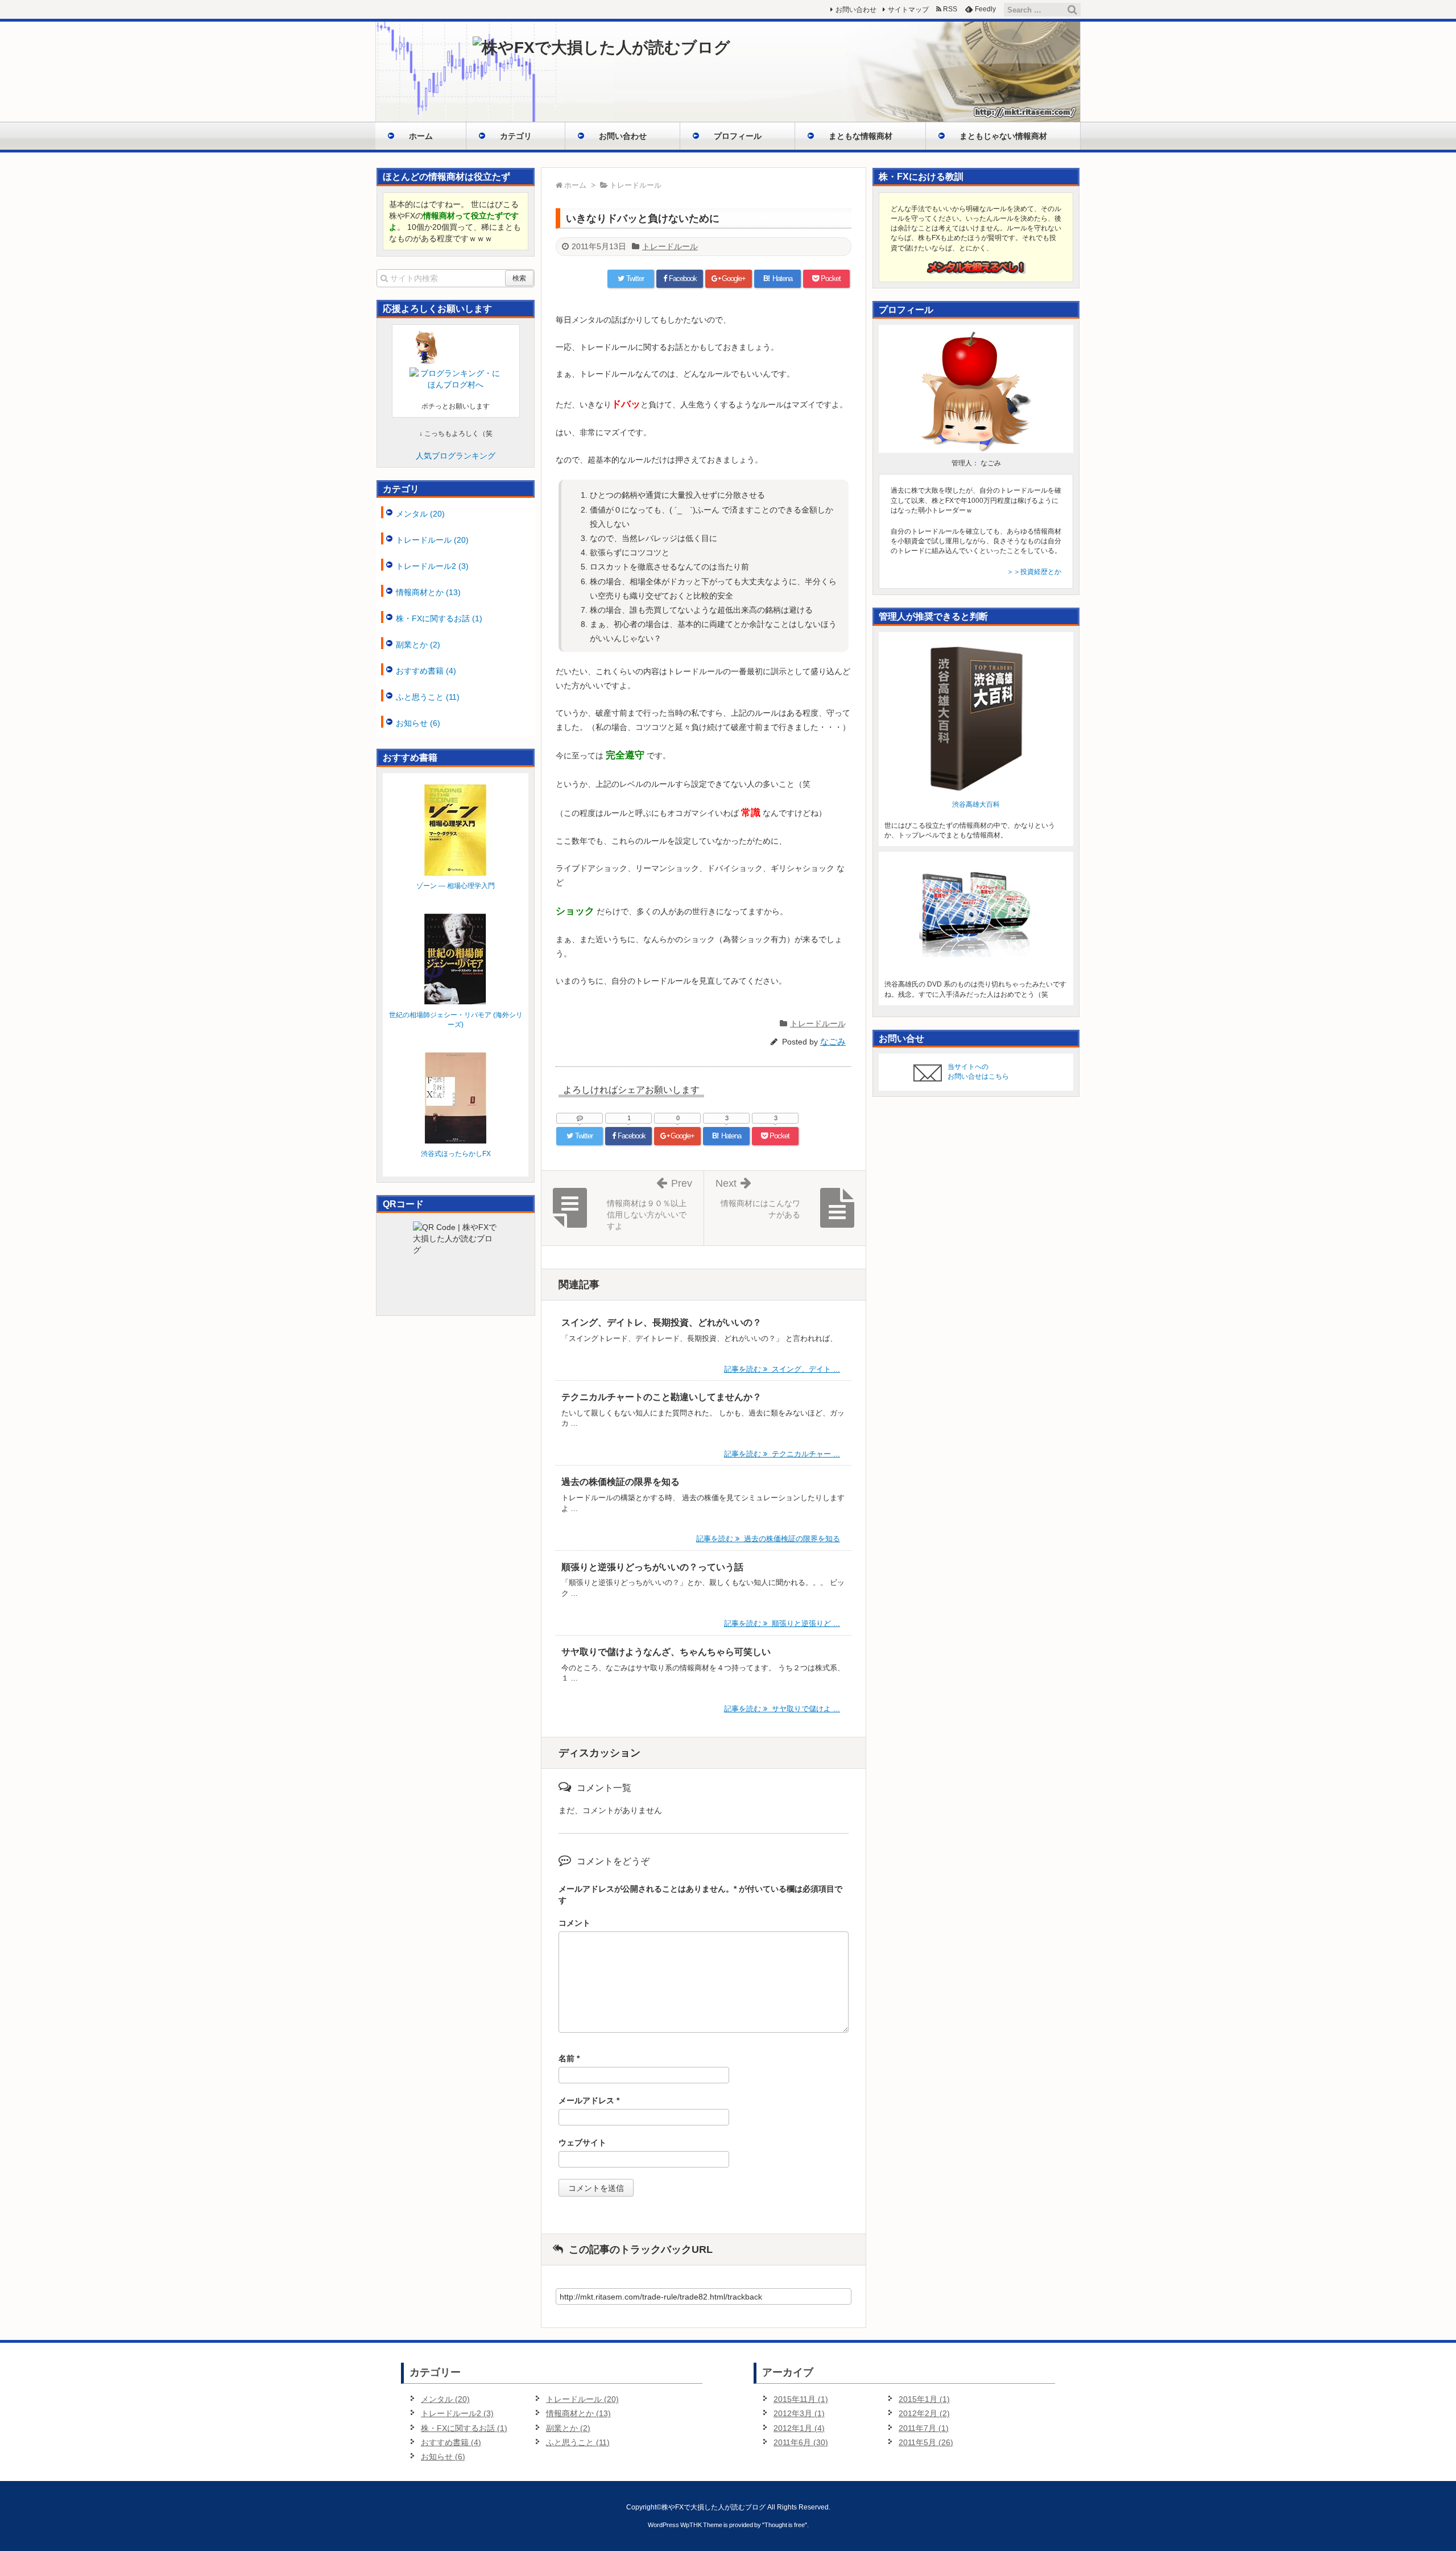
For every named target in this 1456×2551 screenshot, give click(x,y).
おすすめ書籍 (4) (426, 671)
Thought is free (785, 2525)
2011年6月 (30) (801, 2442)
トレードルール (670, 246)
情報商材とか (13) (428, 592)
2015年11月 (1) (801, 2399)
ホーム (421, 136)
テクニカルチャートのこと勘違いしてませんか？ (661, 1397)
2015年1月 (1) (924, 2399)
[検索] (1072, 10)
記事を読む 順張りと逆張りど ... (782, 1623)
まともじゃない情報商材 (1003, 136)
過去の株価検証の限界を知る (621, 1482)
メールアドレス (589, 2100)
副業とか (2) (418, 645)
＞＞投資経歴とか (1034, 572)
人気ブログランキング (456, 456)
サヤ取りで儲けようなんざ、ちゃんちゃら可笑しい (666, 1652)
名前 (569, 2058)
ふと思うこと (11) (428, 697)
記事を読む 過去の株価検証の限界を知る (768, 1539)
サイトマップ (908, 10)
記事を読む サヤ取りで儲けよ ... (782, 1709)
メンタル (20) (420, 514)
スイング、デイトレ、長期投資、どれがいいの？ (661, 1322)
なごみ (833, 1041)
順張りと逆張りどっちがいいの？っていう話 (652, 1567)
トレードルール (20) (432, 540)
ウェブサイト (582, 2143)
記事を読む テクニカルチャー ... (782, 1454)
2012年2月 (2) (924, 2413)
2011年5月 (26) (926, 2442)
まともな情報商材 (861, 136)
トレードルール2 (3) (432, 566)
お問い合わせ (623, 136)
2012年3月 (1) (799, 2413)
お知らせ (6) (418, 723)
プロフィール (738, 136)
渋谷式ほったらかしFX (456, 1154)
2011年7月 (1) (924, 2428)
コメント (574, 1923)
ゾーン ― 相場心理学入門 (456, 886)
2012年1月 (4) (799, 2428)
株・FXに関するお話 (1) (439, 618)
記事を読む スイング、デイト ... (782, 1369)
